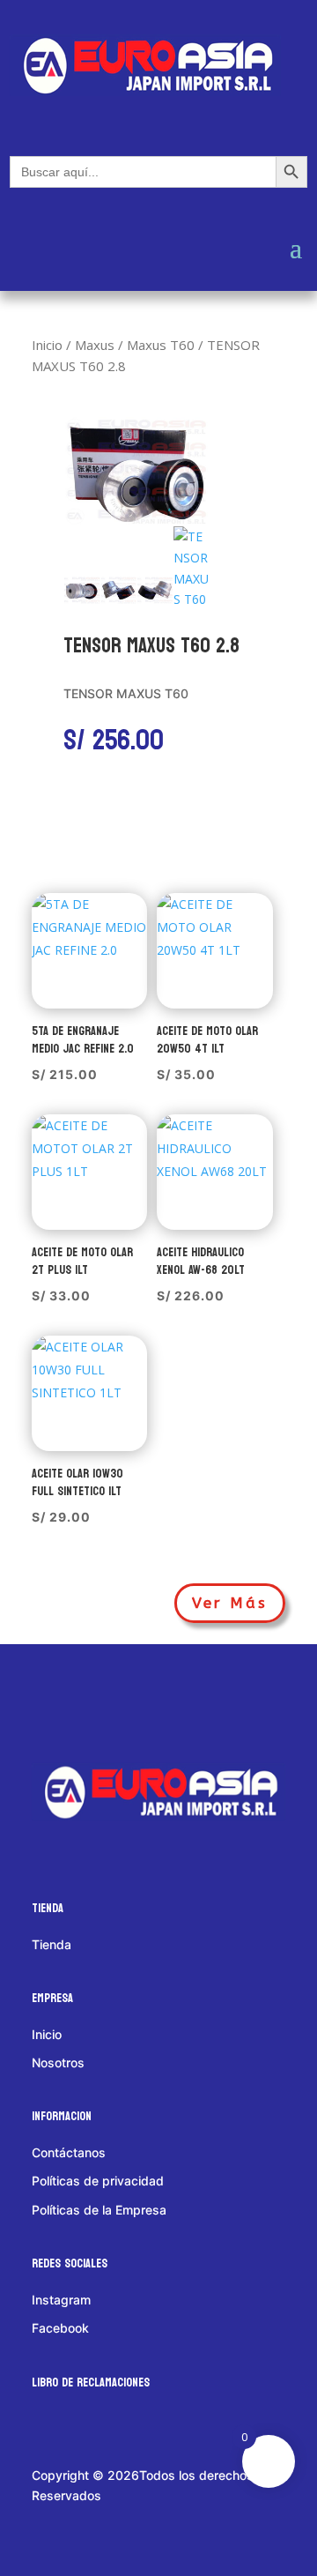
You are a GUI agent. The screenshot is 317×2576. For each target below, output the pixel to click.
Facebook (60, 2328)
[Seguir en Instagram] (131, 1701)
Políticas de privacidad (98, 2181)
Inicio (47, 345)
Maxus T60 (161, 345)
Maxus (95, 345)
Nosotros (58, 2062)
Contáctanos (69, 2152)
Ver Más (230, 1603)
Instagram (61, 2300)
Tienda (52, 1944)
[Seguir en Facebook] (63, 1701)
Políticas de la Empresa (99, 2210)
